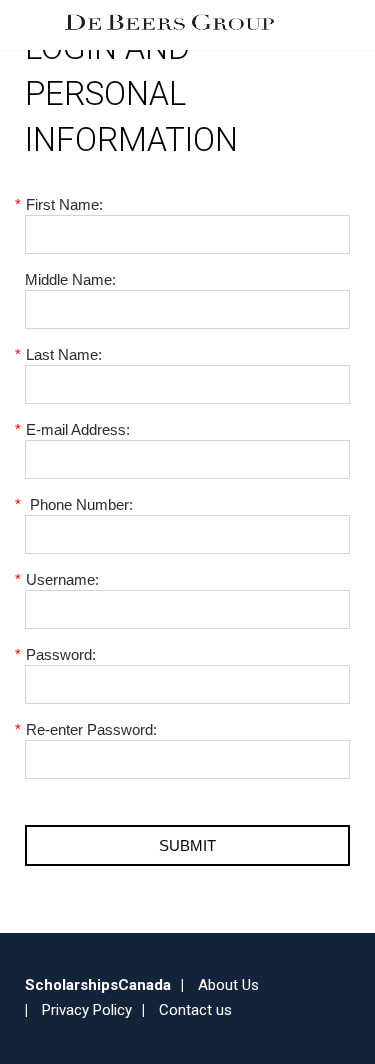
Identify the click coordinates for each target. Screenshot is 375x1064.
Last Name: (63, 354)
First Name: (64, 204)
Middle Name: (70, 279)
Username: (62, 579)
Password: (60, 654)
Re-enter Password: (91, 729)
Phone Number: (79, 504)
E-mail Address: (77, 429)
